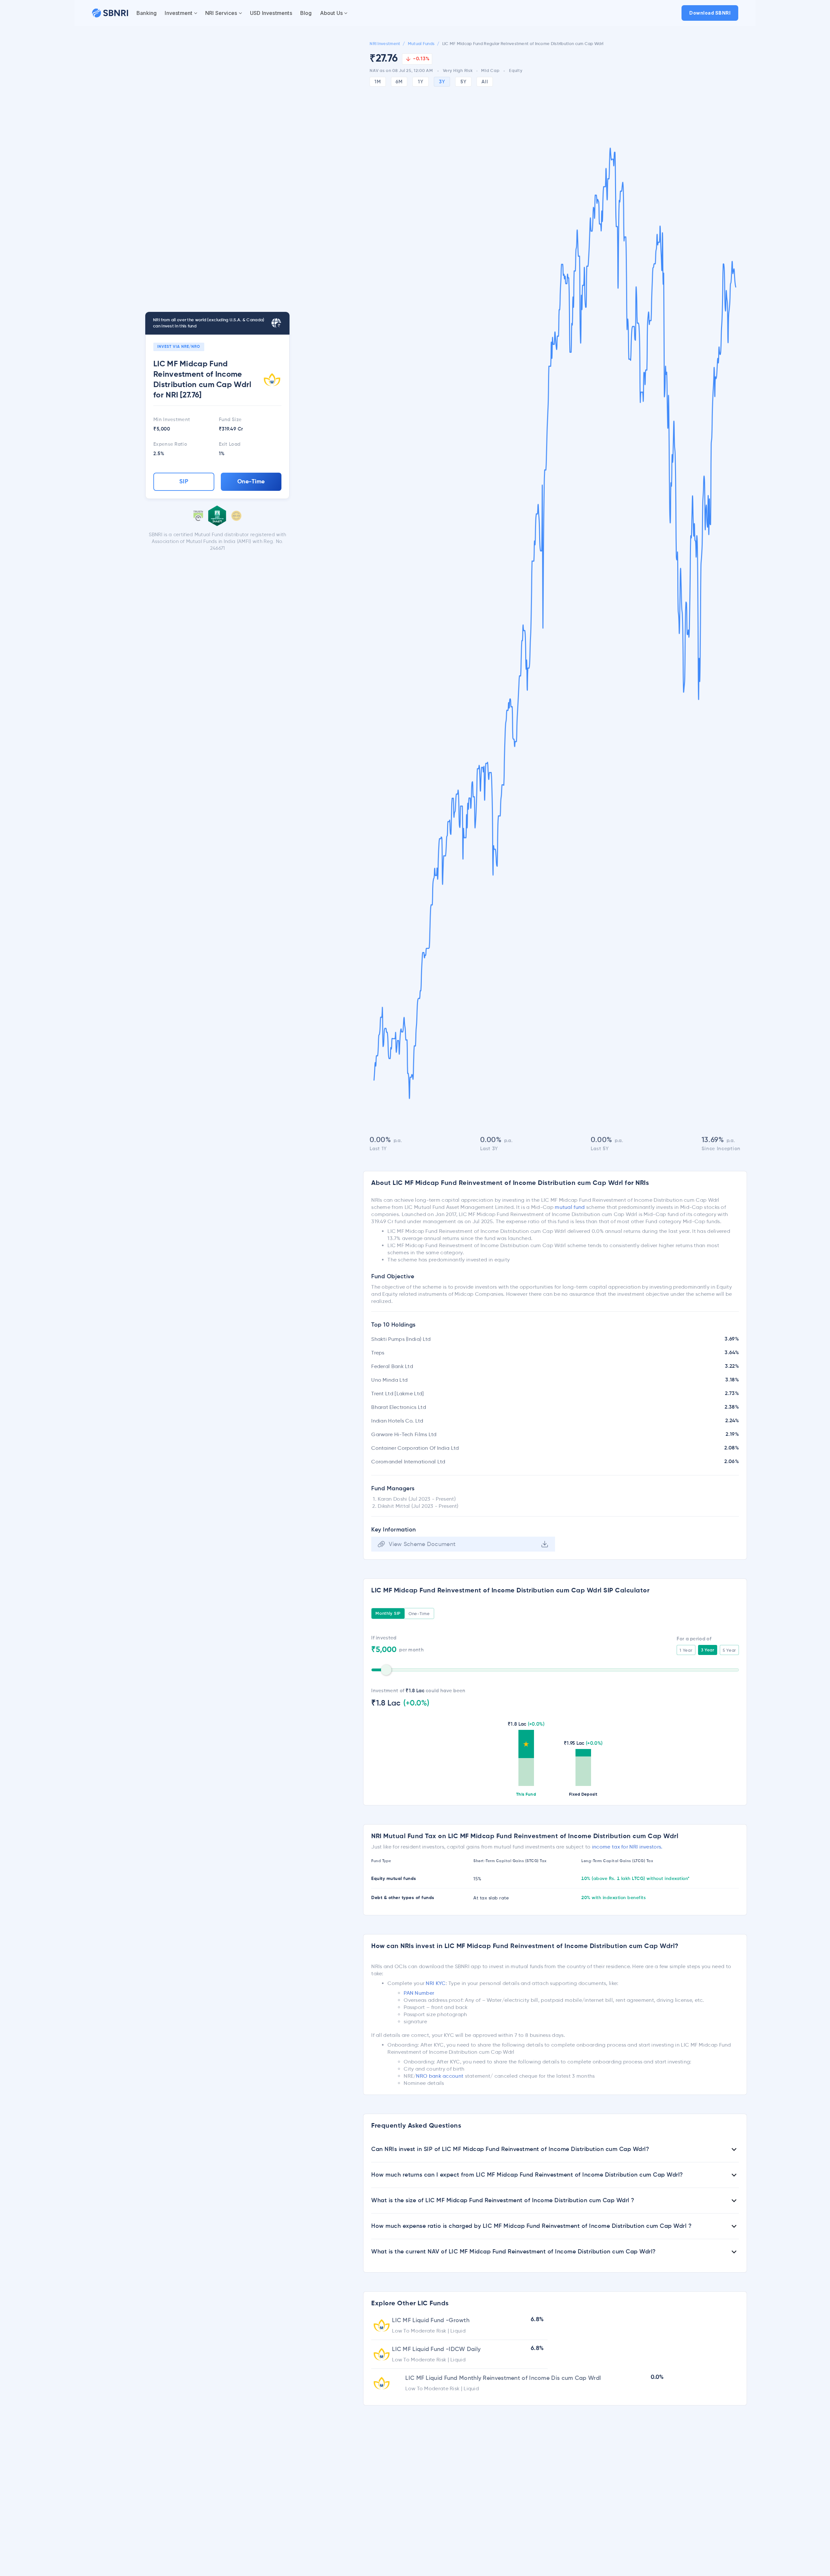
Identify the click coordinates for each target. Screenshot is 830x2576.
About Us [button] (332, 13)
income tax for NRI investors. (627, 1847)
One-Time (251, 482)
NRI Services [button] (221, 13)
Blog (306, 13)
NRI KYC (436, 1983)
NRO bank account (440, 2076)
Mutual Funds (421, 44)
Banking (147, 13)
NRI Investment (385, 44)
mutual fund (570, 1207)
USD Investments (271, 13)
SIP (184, 482)
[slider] (386, 1670)
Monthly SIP (388, 1614)
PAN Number (419, 1993)
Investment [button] (178, 13)
